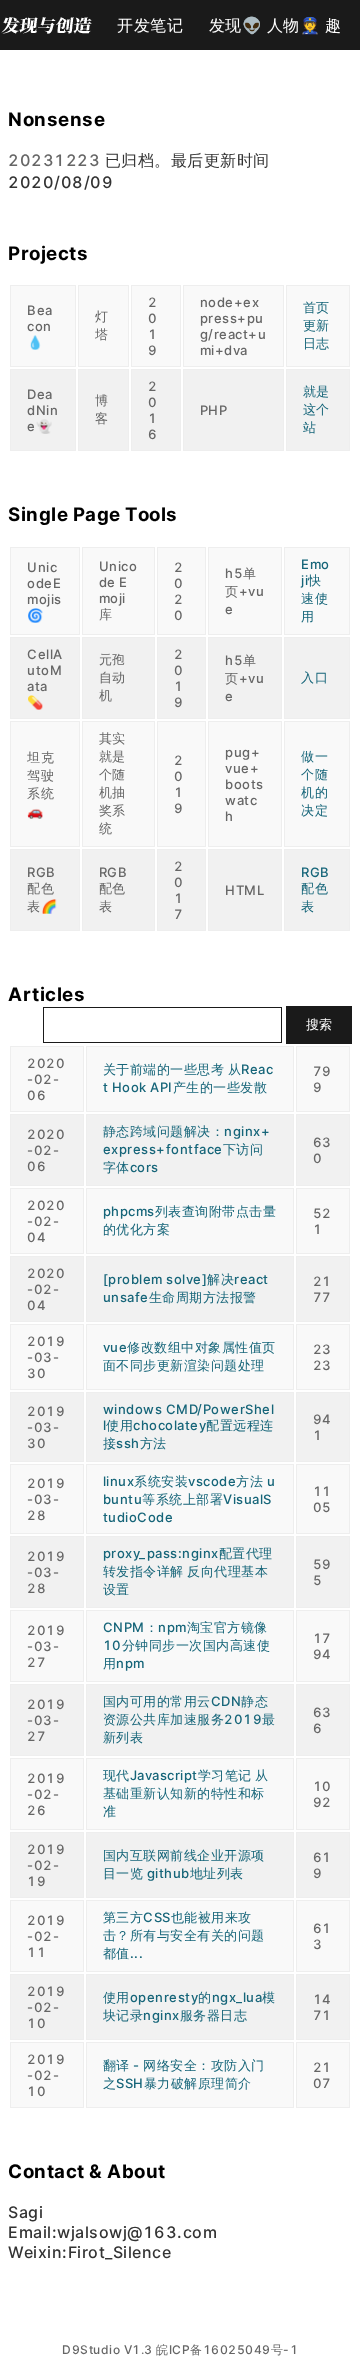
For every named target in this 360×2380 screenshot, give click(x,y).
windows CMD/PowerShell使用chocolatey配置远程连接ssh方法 (189, 1426)
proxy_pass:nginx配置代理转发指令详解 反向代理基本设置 (188, 1571)
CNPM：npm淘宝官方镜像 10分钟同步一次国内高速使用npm (187, 1645)
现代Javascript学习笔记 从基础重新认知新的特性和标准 (186, 1793)
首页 (316, 307)
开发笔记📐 (150, 32)
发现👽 (236, 25)
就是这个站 (316, 409)
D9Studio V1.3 (107, 2349)
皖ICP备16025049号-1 (227, 2349)
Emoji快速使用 (315, 590)
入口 (314, 677)
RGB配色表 (315, 889)
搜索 (319, 1024)
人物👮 (294, 25)
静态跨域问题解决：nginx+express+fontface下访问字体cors (187, 1149)
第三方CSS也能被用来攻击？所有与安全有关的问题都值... (184, 1935)
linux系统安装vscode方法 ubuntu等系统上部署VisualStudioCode (189, 1499)
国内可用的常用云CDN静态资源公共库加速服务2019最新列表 (189, 1719)
